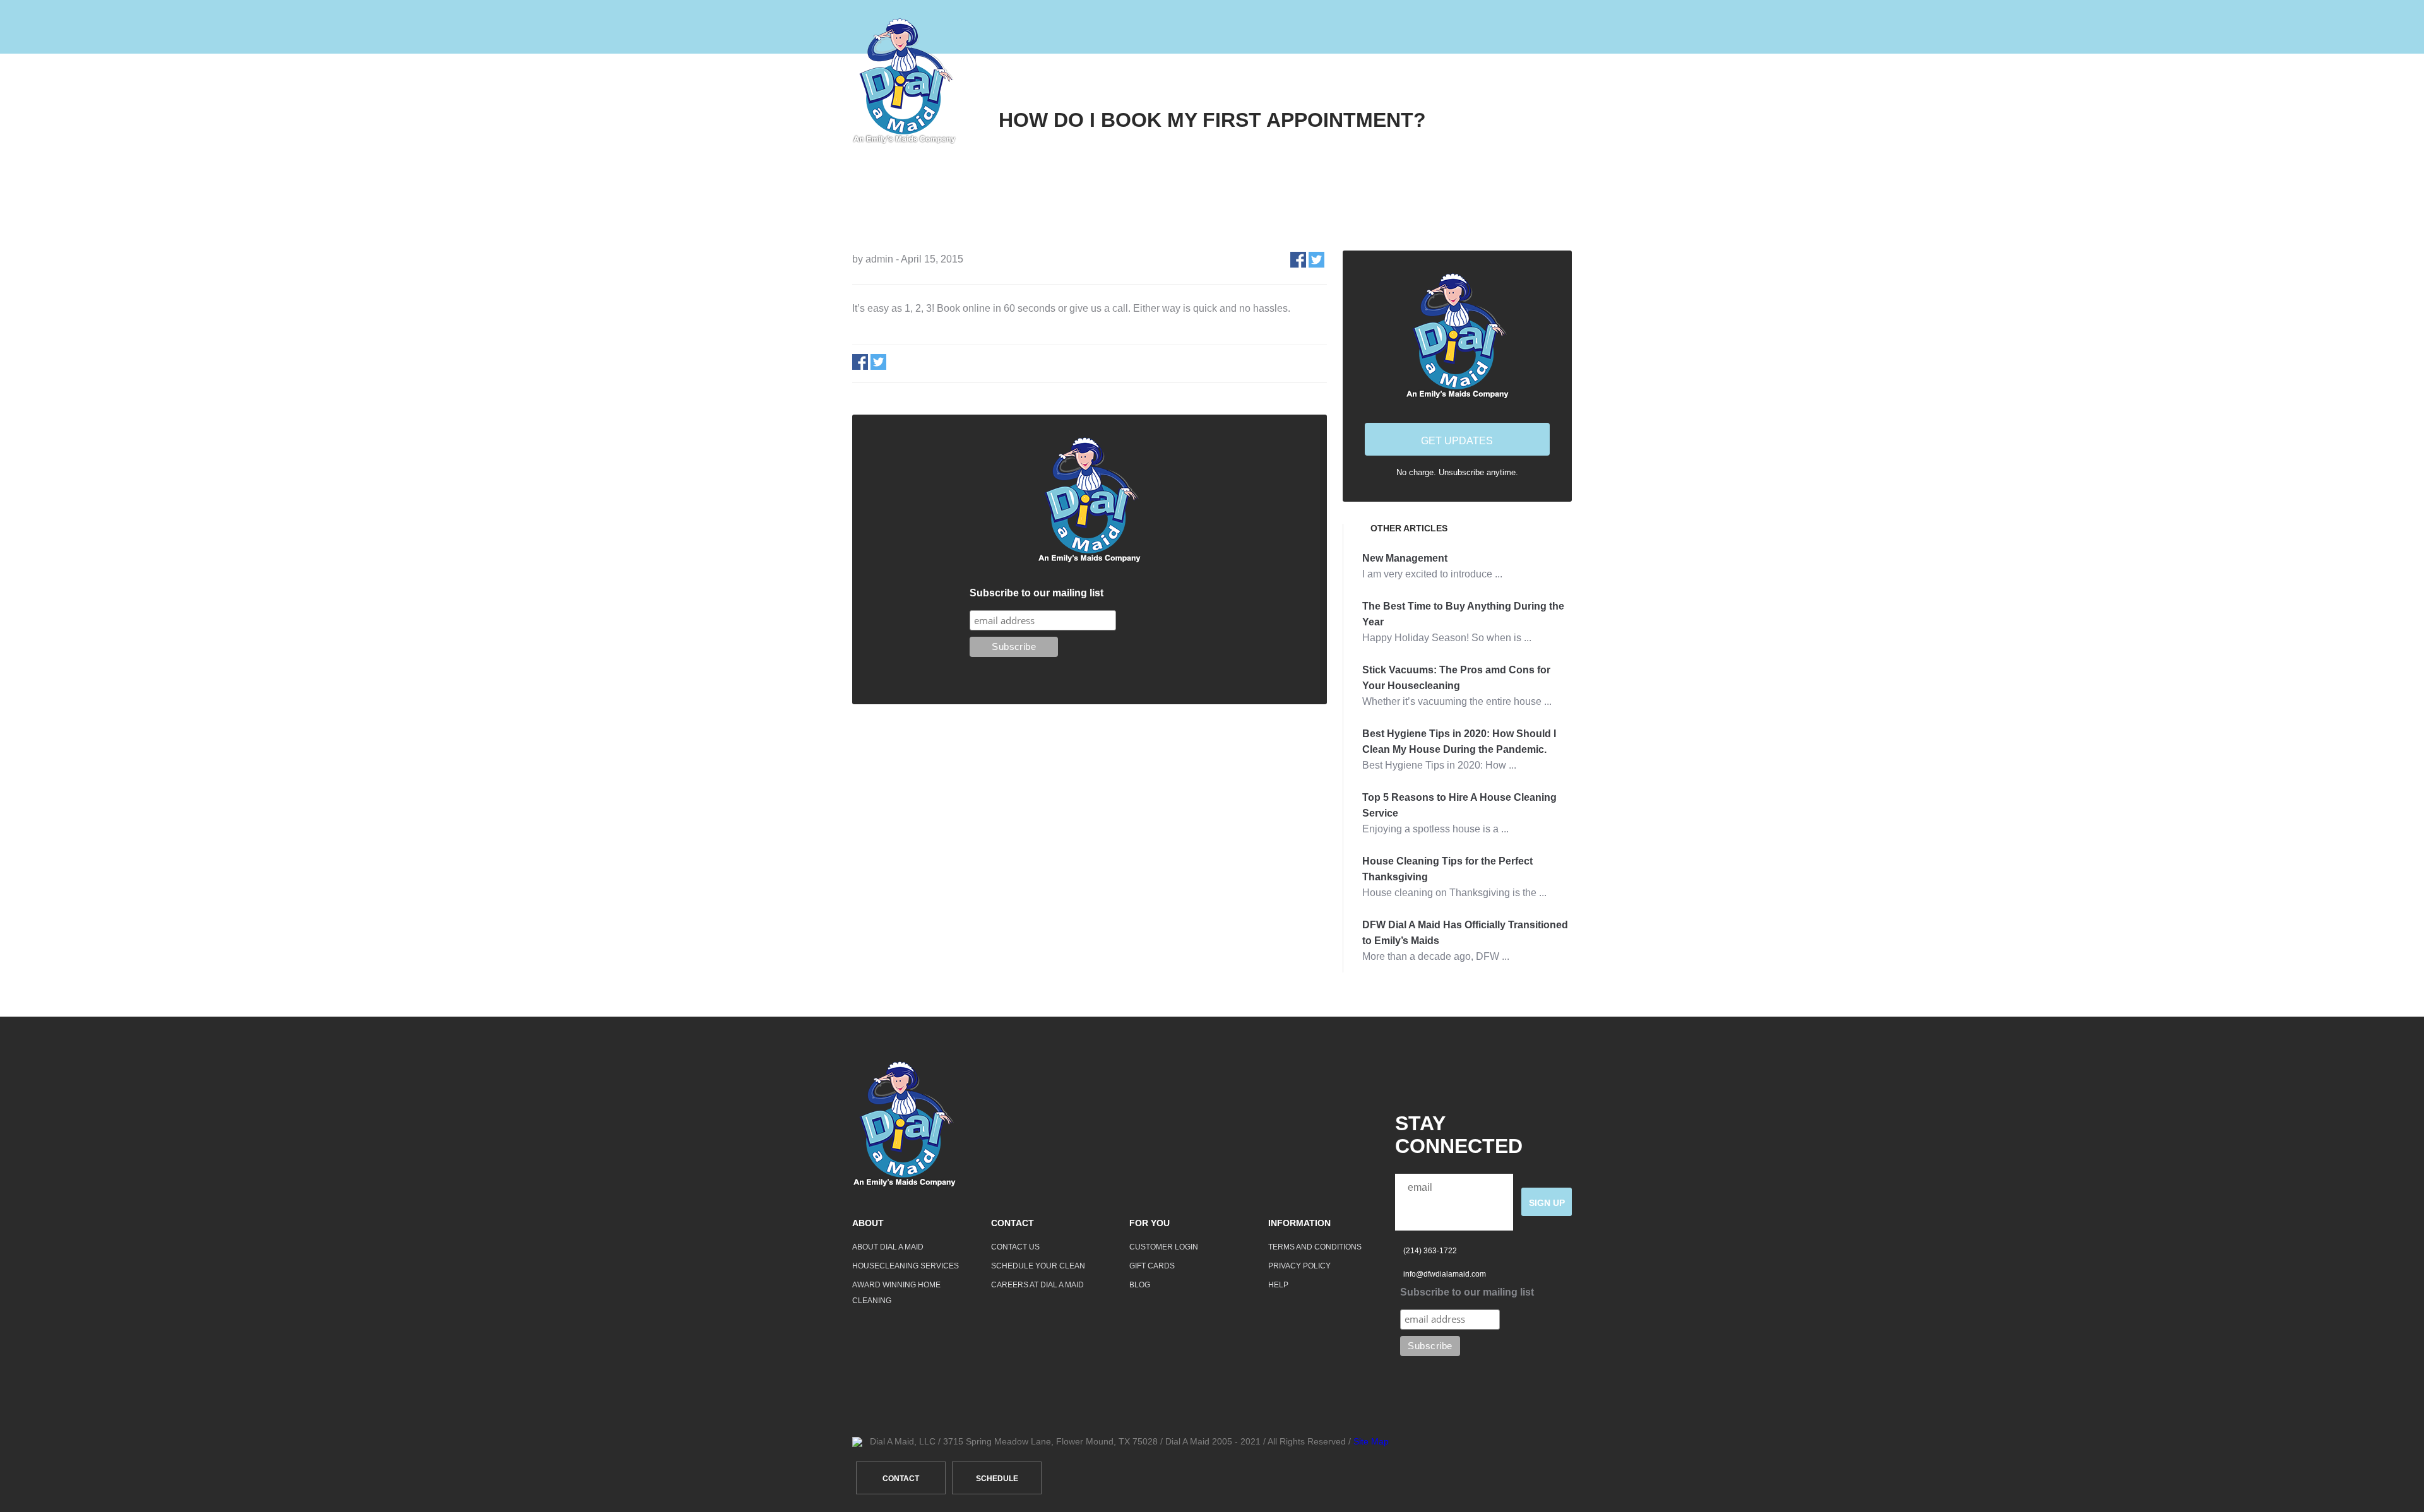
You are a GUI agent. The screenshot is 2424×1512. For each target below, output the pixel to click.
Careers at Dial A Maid (1037, 1285)
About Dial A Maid (888, 1247)
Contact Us (1015, 1247)
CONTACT (901, 1479)
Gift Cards (1152, 1266)
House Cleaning (1222, 81)
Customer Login (1164, 1247)
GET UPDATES (1457, 441)
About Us (1323, 81)
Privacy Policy (1299, 1266)
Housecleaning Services (906, 1266)
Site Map (1371, 1441)
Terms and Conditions (1315, 1247)
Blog (1140, 1285)
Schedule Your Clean (1038, 1266)
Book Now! (1542, 81)
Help (1470, 81)
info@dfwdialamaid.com (1445, 1274)
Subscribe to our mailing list (1037, 593)
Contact (1403, 81)
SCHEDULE (997, 1479)
